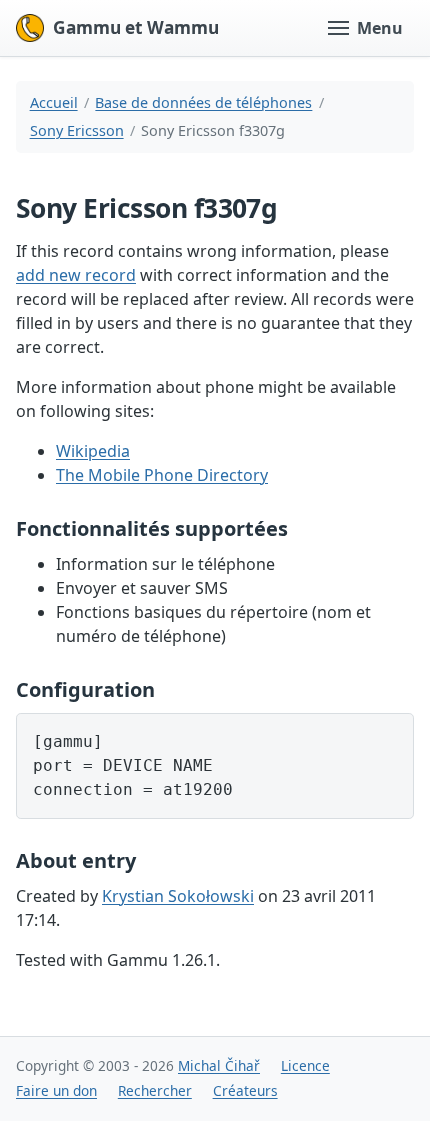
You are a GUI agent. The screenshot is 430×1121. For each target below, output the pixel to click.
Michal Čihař (219, 1065)
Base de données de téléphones (203, 102)
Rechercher (155, 1090)
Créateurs (245, 1090)
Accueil (54, 102)
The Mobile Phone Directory (162, 475)
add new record (76, 275)
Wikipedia (93, 451)
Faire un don (56, 1090)
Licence (305, 1065)
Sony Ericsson (77, 130)
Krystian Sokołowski (178, 896)
